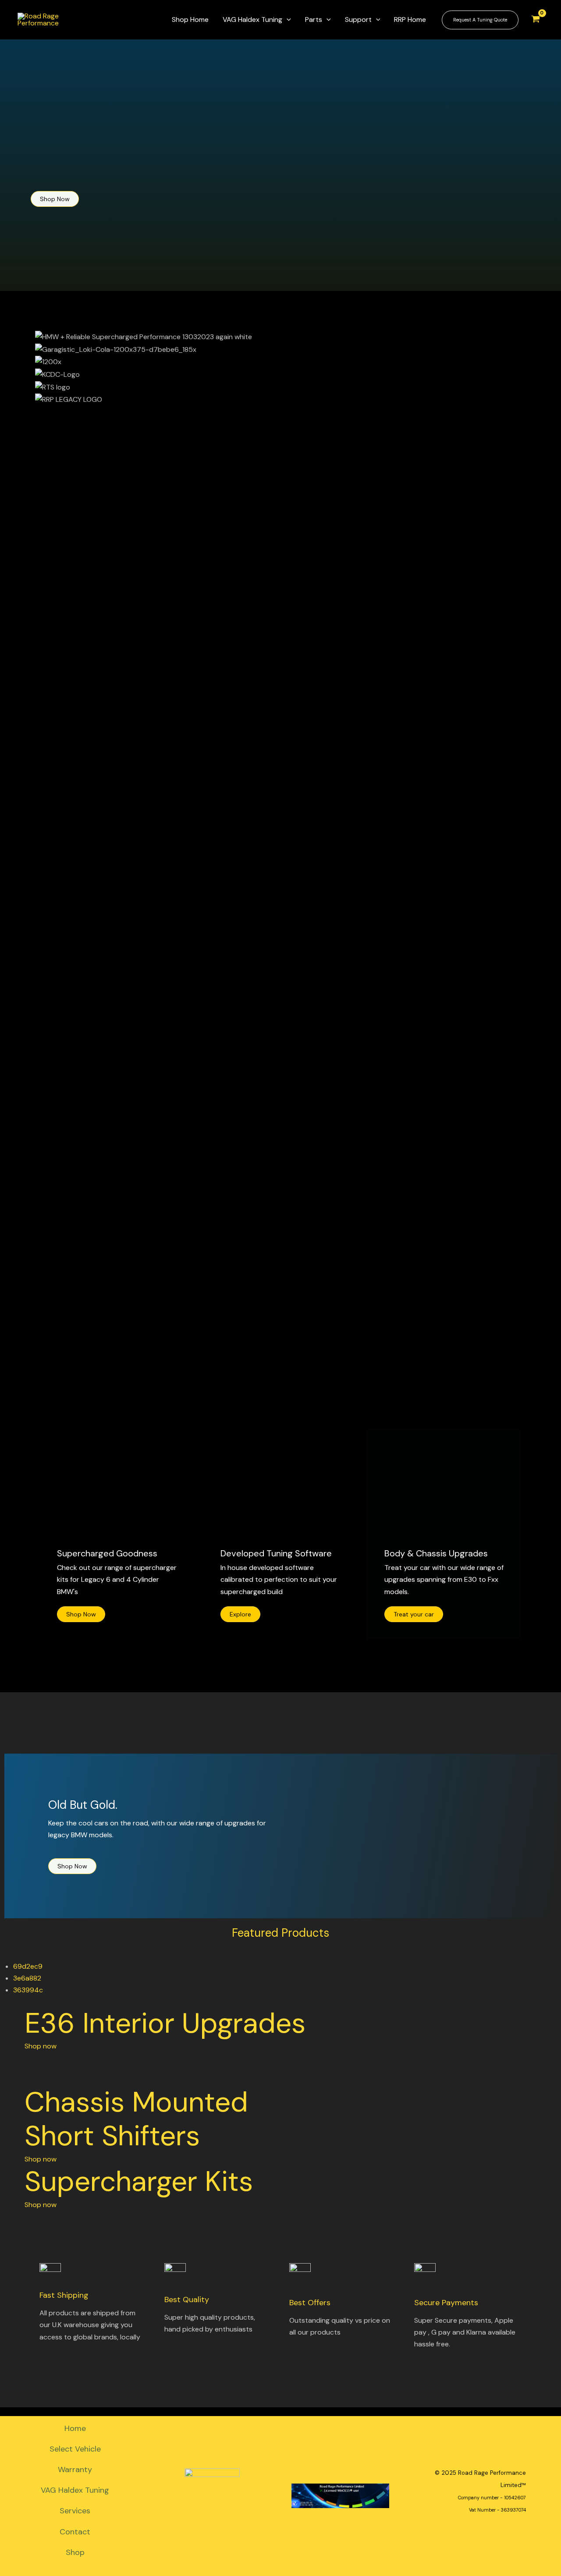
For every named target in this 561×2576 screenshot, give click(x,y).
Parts (314, 19)
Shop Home (190, 19)
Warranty (75, 2470)
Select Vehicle (75, 2449)
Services (75, 2511)
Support (358, 19)
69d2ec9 (28, 1966)
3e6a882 (27, 1978)
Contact (75, 2532)
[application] (287, 20)
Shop (75, 2552)
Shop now (41, 2046)
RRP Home (410, 19)
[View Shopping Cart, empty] (535, 20)
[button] (280, 652)
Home (75, 2428)
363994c (28, 1990)
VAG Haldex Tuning (252, 19)
